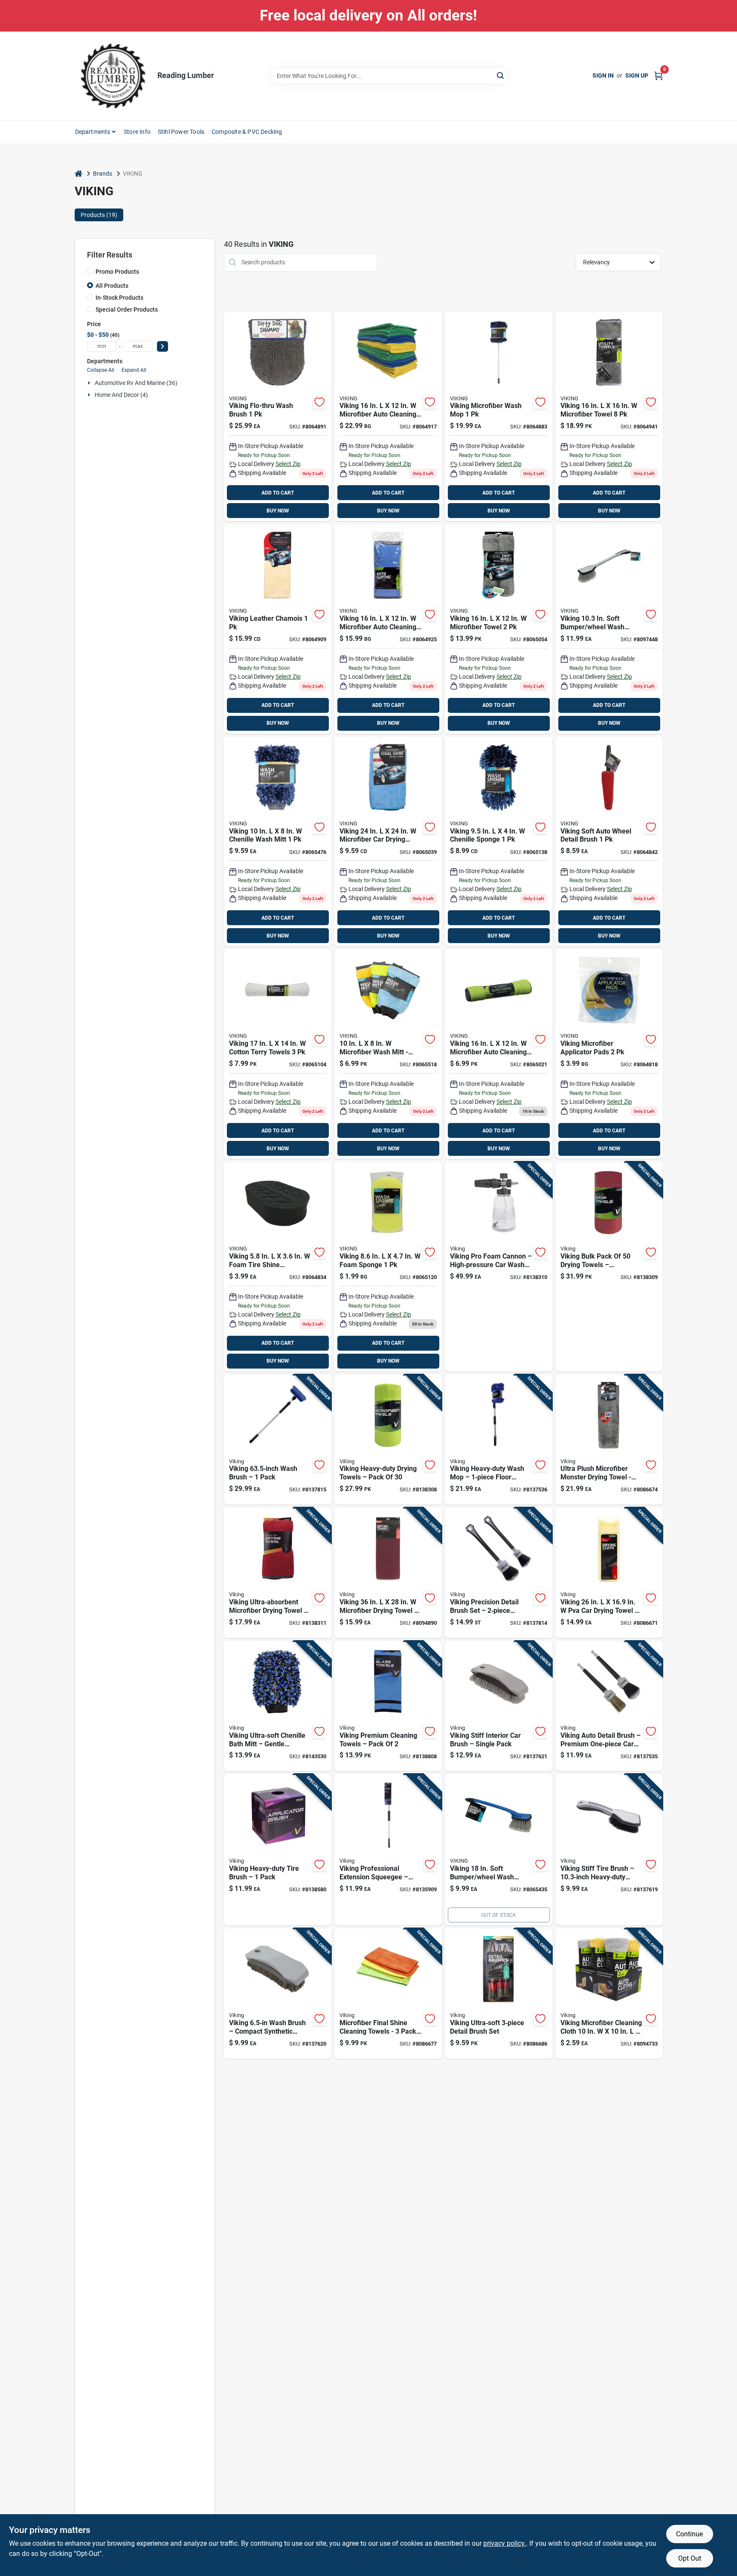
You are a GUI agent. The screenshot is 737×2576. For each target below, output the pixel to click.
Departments (93, 132)
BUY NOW (278, 511)
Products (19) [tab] (99, 215)
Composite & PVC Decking (247, 132)
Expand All (134, 370)
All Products (112, 286)
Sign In (603, 75)
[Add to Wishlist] (319, 402)
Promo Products (117, 272)
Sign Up (637, 75)
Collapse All (101, 370)
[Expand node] (90, 383)
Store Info (137, 132)
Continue (689, 2534)
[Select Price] (162, 346)
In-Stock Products (119, 298)
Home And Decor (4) (121, 395)
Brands (103, 174)
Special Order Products (127, 310)
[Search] (501, 75)
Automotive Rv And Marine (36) (136, 383)
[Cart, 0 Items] (659, 76)
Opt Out (690, 2558)
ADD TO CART (278, 493)
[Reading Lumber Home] (113, 76)
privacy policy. (505, 2543)
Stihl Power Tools (181, 132)
